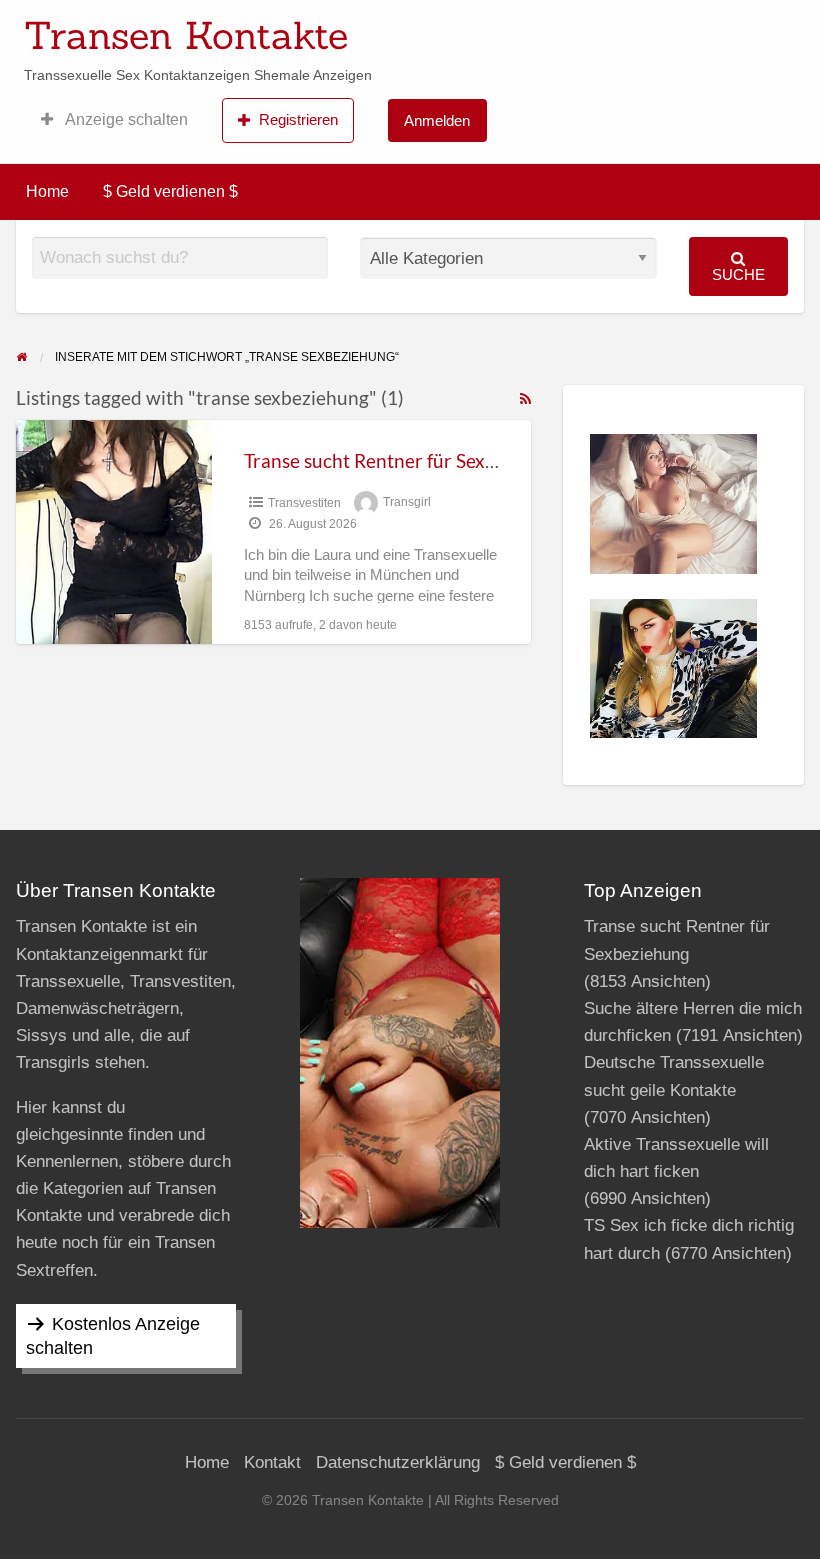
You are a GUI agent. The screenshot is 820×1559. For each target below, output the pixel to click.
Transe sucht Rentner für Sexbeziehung (408, 460)
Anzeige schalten (125, 119)
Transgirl (407, 503)
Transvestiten (304, 503)
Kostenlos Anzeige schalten (113, 1336)
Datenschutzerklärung (398, 1462)
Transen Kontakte (186, 35)
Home (47, 191)
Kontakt (272, 1462)
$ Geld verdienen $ (170, 191)
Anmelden (437, 120)
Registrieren (298, 119)
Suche (738, 274)
